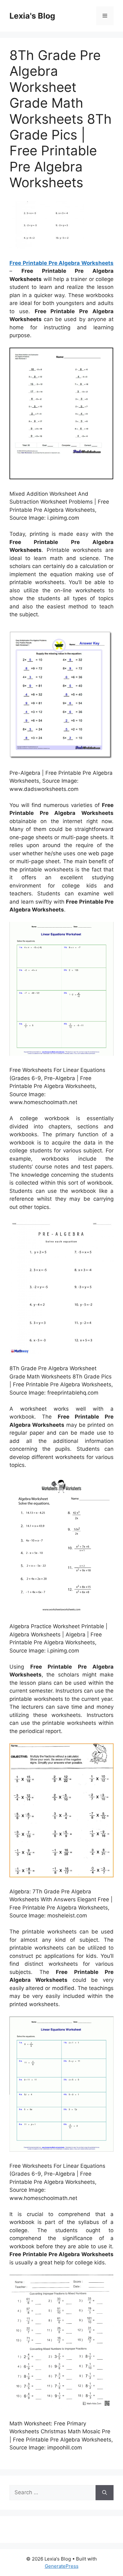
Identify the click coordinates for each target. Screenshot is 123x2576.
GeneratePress (62, 2566)
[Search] (105, 2493)
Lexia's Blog (32, 16)
